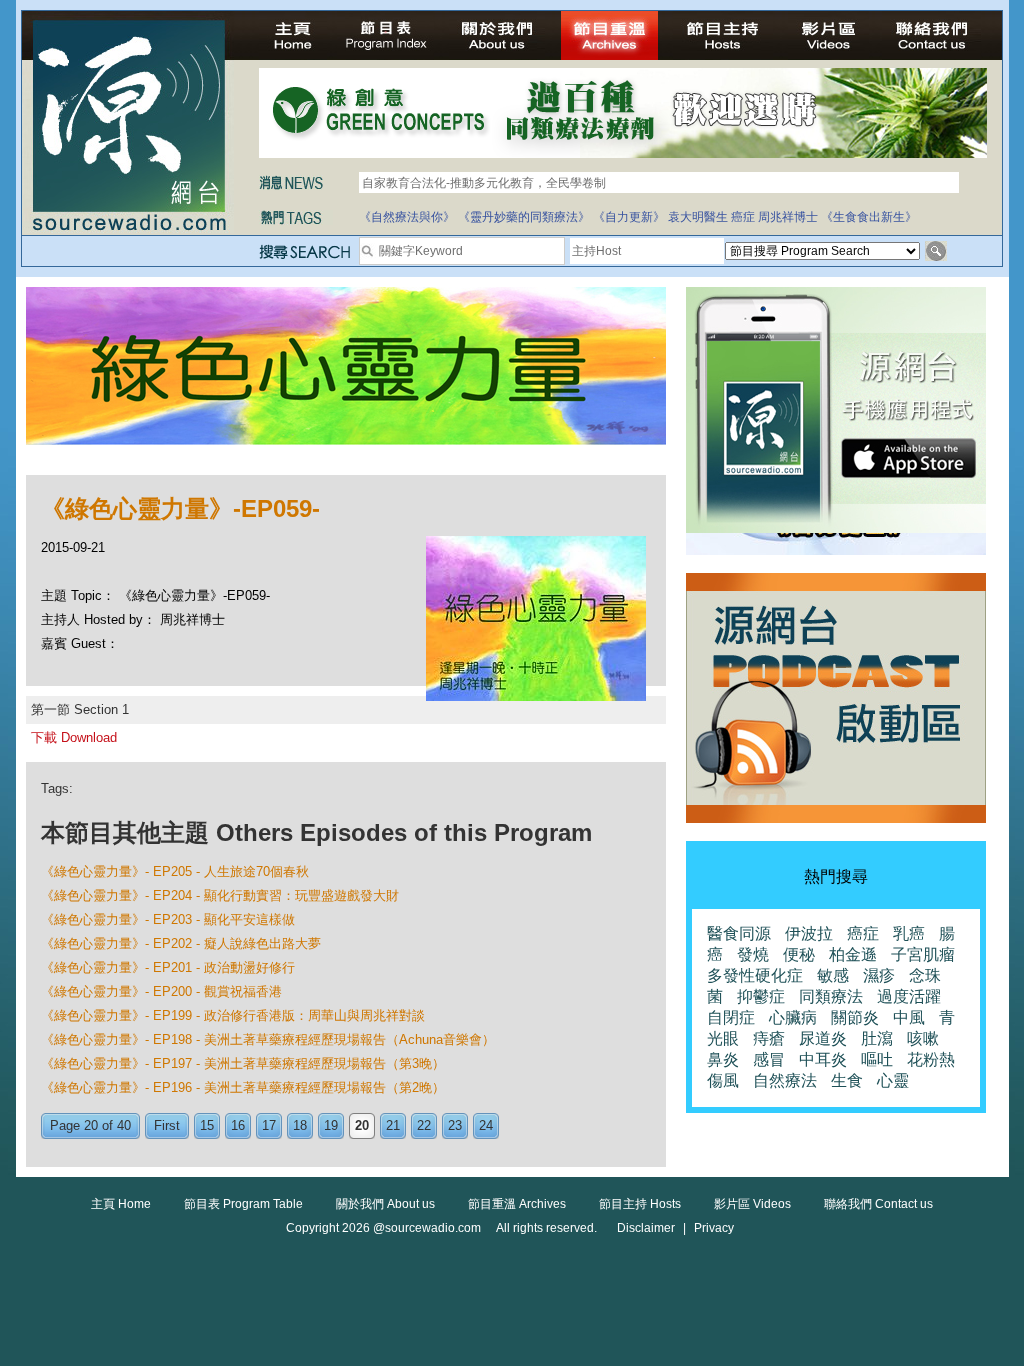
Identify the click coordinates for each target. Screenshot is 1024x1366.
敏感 (833, 975)
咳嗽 (923, 1038)
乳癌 (909, 933)
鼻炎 (723, 1059)
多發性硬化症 (755, 975)
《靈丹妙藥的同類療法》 (524, 217)
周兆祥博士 (788, 217)
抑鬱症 (761, 996)
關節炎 (855, 1017)
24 (486, 1125)
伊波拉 (809, 933)
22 (424, 1125)
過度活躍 (909, 996)
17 (269, 1125)
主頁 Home (121, 1204)
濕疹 (879, 975)
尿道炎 (823, 1038)
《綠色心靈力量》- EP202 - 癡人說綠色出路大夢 (181, 943)
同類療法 (831, 996)
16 (238, 1125)
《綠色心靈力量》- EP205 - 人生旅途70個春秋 (175, 871)
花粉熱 (931, 1059)
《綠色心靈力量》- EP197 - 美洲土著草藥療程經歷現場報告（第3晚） (243, 1063)
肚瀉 (877, 1038)
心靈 (893, 1080)
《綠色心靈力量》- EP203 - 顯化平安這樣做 (168, 919)
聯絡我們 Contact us (878, 1204)
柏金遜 (853, 954)
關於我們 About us (385, 1204)
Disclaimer (646, 1228)
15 (207, 1125)
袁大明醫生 (698, 217)
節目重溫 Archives (517, 1204)
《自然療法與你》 (407, 217)
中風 (909, 1017)
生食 (847, 1080)
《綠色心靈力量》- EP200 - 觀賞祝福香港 (161, 991)
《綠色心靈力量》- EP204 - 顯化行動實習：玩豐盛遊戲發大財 (220, 895)
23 (455, 1125)
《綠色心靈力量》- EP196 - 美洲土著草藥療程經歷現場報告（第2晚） (243, 1087)
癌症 (743, 217)
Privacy (714, 1228)
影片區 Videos (752, 1204)
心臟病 (793, 1017)
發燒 (753, 954)
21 (393, 1125)
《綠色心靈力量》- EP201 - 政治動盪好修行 (168, 967)
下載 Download (74, 737)
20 (362, 1125)
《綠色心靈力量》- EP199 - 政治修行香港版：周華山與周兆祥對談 (233, 1015)
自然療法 (785, 1080)
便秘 (799, 954)
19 (331, 1125)
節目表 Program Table (243, 1204)
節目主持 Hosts (640, 1204)
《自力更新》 (629, 217)
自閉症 (731, 1017)
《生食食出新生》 (869, 217)
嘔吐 (877, 1059)
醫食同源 (739, 933)
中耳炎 (823, 1059)
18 (300, 1125)
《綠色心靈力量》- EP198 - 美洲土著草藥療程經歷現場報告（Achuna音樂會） (268, 1039)
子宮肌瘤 (923, 954)
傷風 (723, 1080)
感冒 (769, 1059)
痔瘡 (769, 1038)
